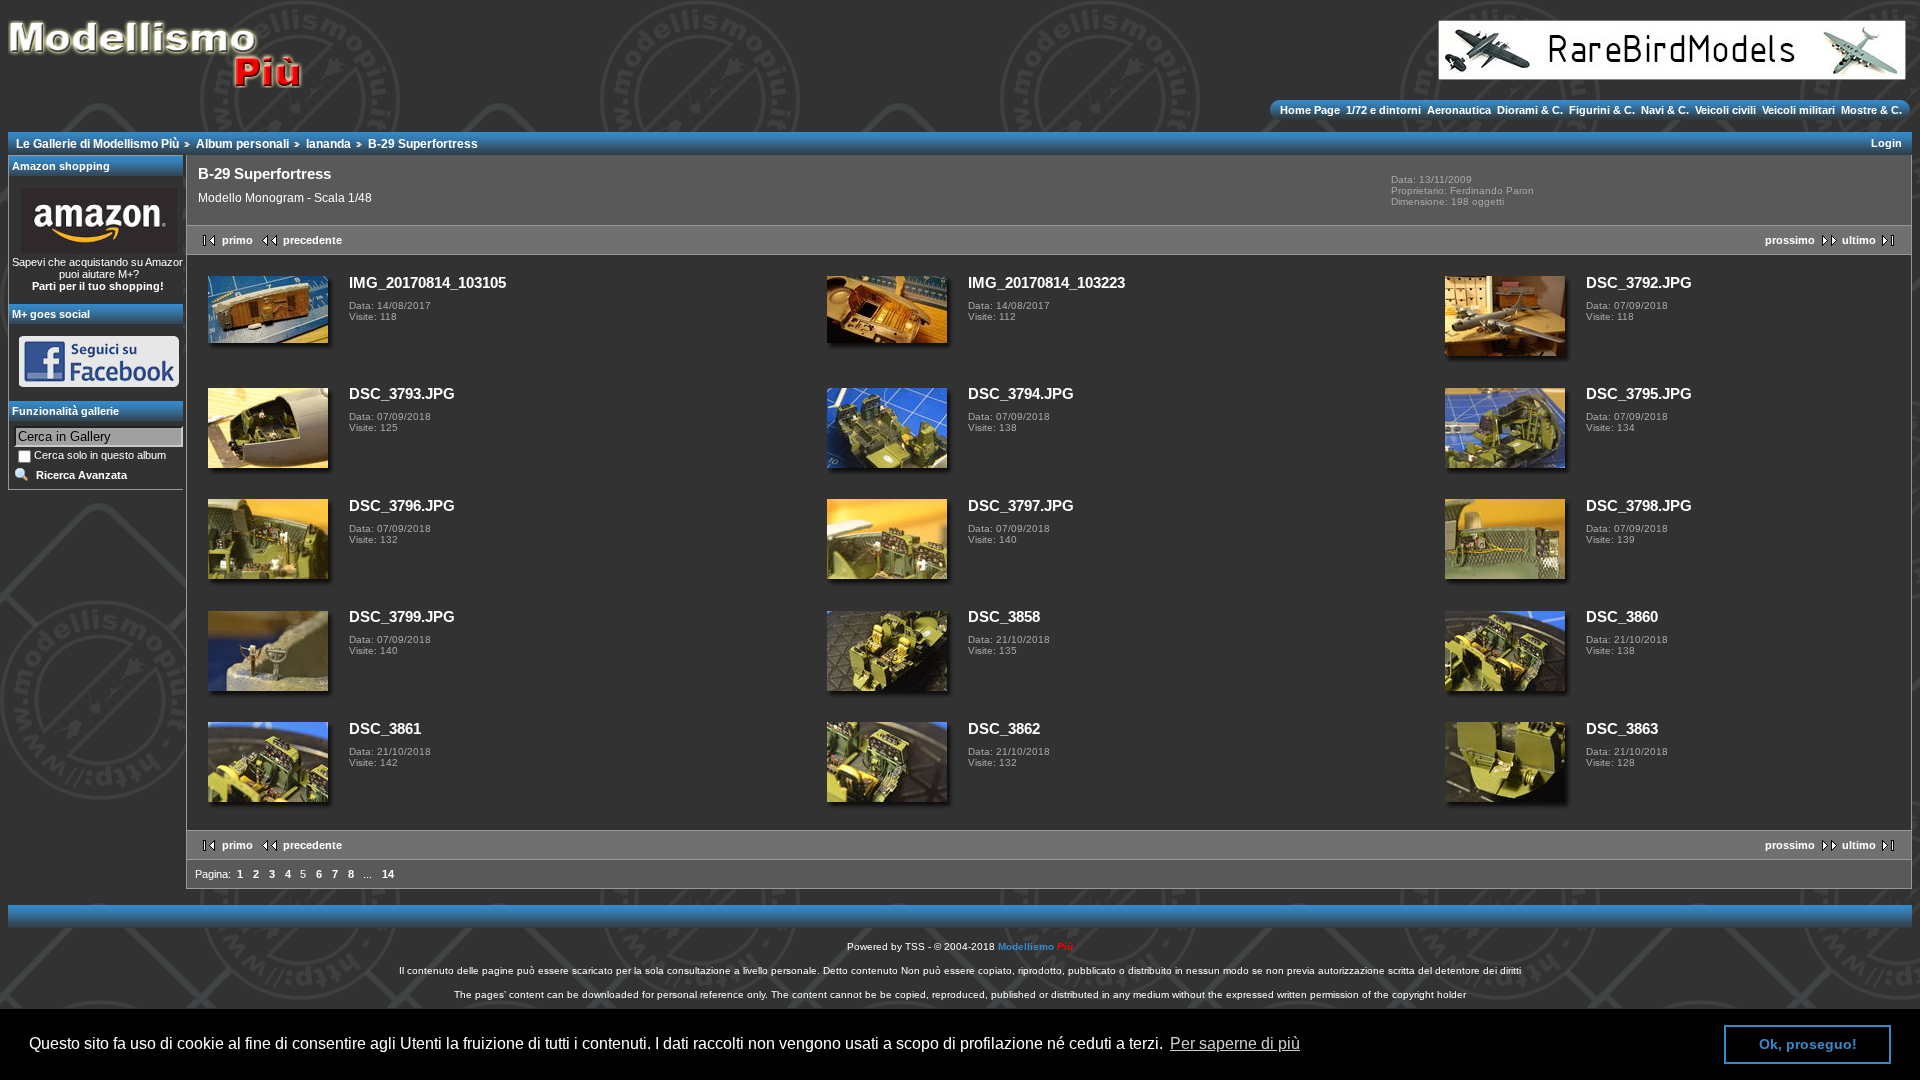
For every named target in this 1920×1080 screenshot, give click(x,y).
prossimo (1790, 240)
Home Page (1311, 110)
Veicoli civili (1725, 110)
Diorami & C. (1530, 110)
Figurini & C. (1602, 110)
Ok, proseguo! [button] (1808, 1044)
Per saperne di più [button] (1235, 1043)
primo (237, 240)
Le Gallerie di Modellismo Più (97, 144)
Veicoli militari (1798, 110)
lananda (328, 144)
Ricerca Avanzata (81, 475)
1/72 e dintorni (1383, 110)
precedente (312, 240)
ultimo (1859, 240)
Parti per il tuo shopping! (98, 286)
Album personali (242, 144)
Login (1886, 143)
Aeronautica (1459, 110)
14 (388, 874)
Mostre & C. (1870, 110)
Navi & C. (1665, 110)
